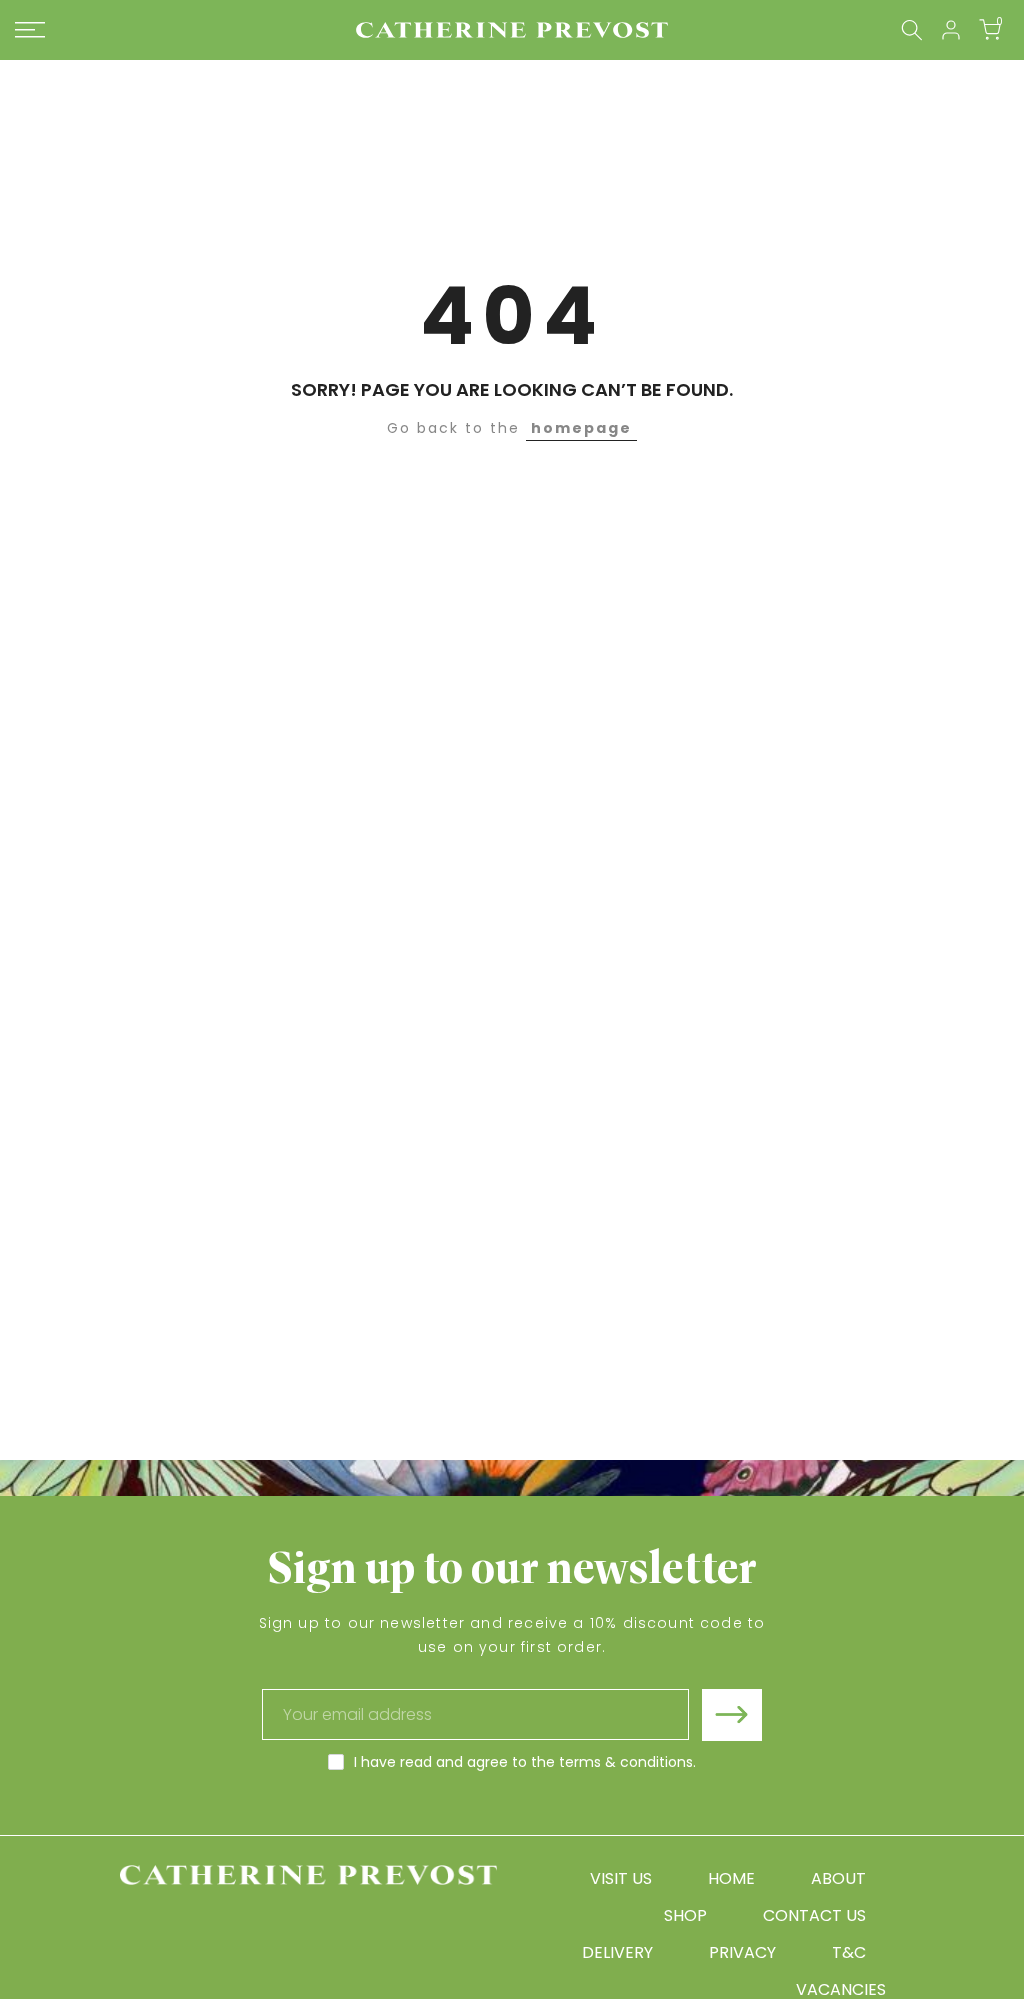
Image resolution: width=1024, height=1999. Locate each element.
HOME (731, 1878)
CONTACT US (814, 1915)
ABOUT (838, 1878)
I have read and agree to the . (525, 1762)
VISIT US (621, 1878)
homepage (581, 428)
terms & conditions (626, 1762)
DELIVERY (617, 1952)
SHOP (685, 1915)
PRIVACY (742, 1952)
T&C (849, 1952)
